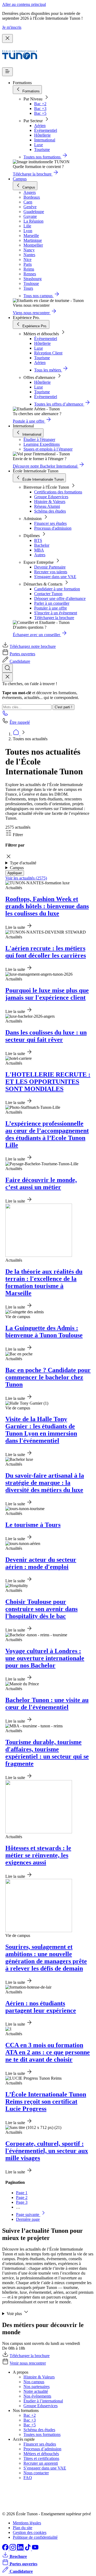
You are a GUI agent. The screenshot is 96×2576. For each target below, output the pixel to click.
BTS (38, 540)
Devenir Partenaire (50, 567)
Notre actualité (36, 2391)
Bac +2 (40, 104)
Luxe (39, 145)
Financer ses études (50, 523)
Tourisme (42, 150)
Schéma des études (50, 511)
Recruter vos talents (51, 572)
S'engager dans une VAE (55, 577)
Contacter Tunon (48, 594)
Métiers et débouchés (41, 2454)
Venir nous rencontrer (28, 2363)
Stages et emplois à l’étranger (48, 449)
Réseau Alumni (47, 506)
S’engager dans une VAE (45, 2468)
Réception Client (48, 353)
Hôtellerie (42, 135)
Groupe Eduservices (51, 497)
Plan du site (23, 2528)
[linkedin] (21, 2549)
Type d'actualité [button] (23, 863)
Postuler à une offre (51, 608)
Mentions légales (27, 2523)
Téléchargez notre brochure (33, 646)
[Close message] (7, 38)
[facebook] (6, 2549)
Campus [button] (17, 868)
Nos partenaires (37, 2387)
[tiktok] (28, 2549)
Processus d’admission (42, 2449)
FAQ (28, 2478)
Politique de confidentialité (35, 2537)
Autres (40, 555)
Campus (20, 179)
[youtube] (35, 2549)
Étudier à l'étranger (39, 439)
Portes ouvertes (22, 654)
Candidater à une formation (57, 589)
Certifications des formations (58, 492)
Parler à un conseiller (52, 603)
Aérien (40, 126)
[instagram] (13, 2549)
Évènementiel (46, 130)
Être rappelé (20, 722)
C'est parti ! (63, 707)
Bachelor (42, 545)
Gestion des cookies (30, 2532)
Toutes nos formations (42, 2434)
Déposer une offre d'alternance (60, 598)
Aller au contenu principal (24, 4)
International (45, 140)
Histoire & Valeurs (50, 502)
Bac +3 (40, 109)
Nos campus (34, 2382)
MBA (39, 550)
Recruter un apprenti (41, 2463)
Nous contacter (36, 2473)
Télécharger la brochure (54, 618)
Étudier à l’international (43, 2401)
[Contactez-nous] (5, 715)
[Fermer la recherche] (7, 677)
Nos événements (37, 2396)
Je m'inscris (12, 27)
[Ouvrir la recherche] (7, 668)
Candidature (20, 661)
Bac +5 (40, 113)
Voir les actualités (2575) (26, 878)
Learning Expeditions (42, 444)
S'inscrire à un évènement (56, 613)
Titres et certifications (41, 2458)
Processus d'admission (53, 528)
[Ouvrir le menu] (7, 72)
